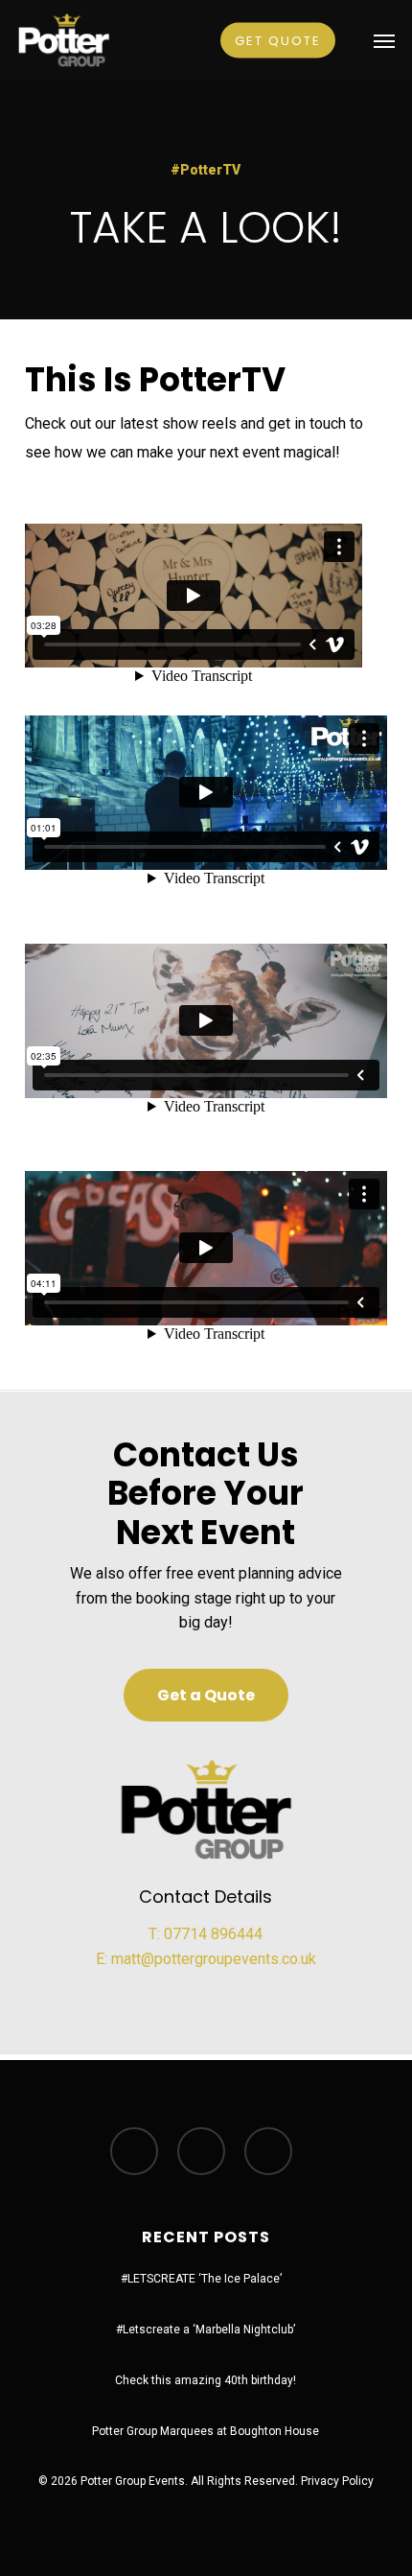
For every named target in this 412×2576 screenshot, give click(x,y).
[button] (384, 40)
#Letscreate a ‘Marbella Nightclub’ (206, 2330)
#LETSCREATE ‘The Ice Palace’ (201, 2279)
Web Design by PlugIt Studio (206, 2502)
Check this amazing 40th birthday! (206, 2380)
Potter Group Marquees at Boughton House (206, 2431)
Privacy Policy (337, 2481)
